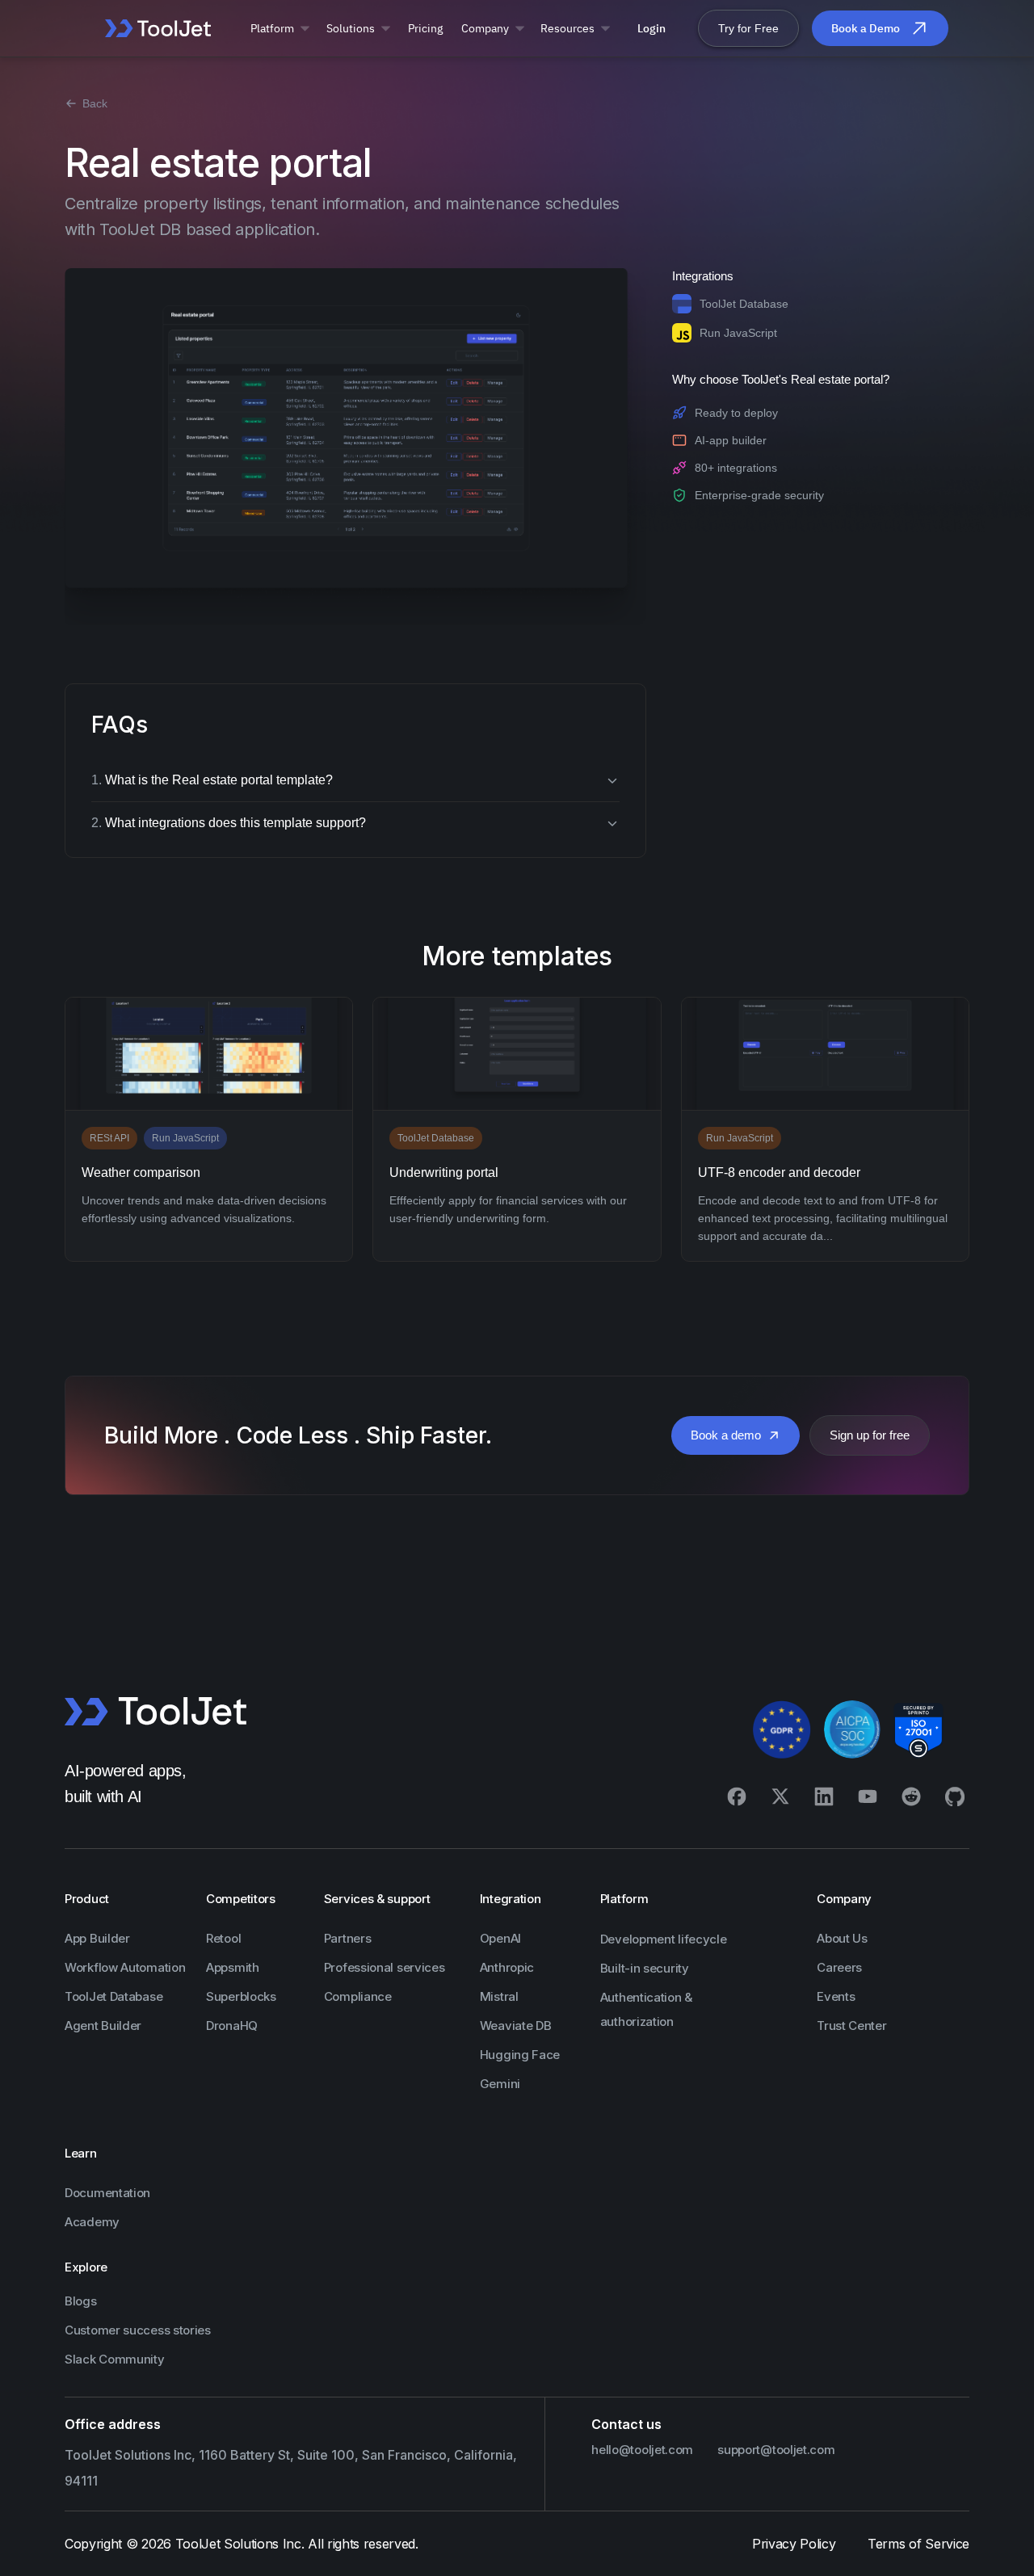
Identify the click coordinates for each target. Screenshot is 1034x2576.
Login (652, 28)
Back (95, 103)
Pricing (425, 28)
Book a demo (726, 1435)
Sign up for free (870, 1435)
